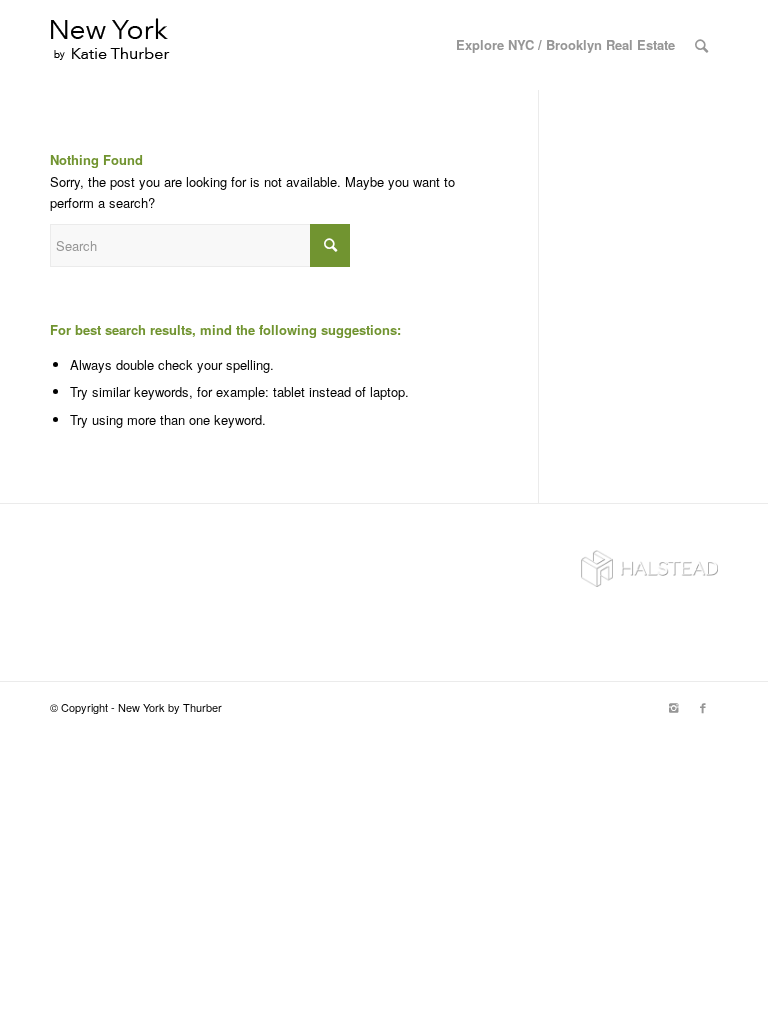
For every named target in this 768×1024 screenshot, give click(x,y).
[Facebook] (703, 707)
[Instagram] (673, 707)
